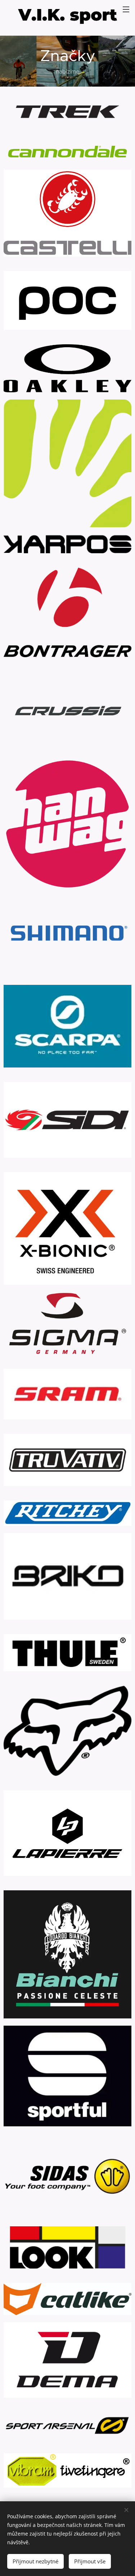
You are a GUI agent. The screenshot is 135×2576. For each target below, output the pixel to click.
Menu (126, 9)
